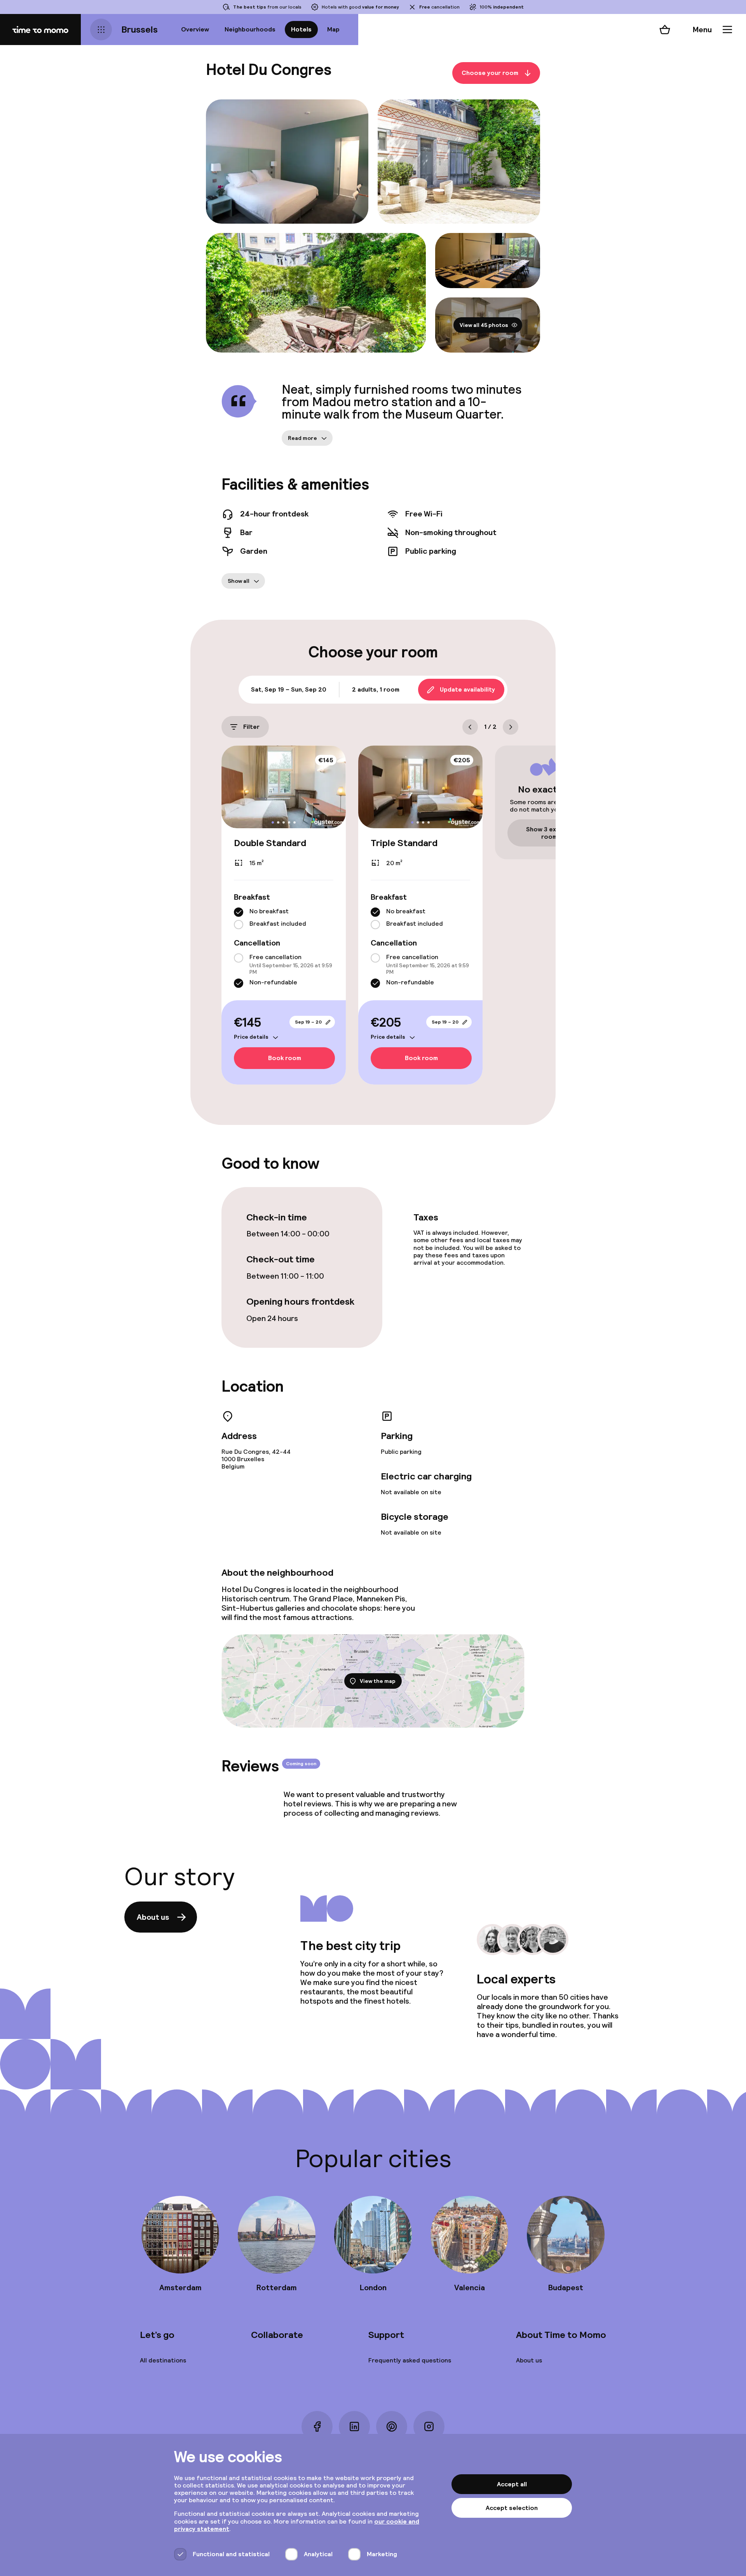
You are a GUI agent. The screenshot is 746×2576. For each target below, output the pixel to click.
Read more (302, 438)
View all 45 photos (484, 325)
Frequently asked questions (410, 2360)
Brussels (139, 29)
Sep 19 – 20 (308, 1022)
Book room (285, 1058)
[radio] (239, 912)
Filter (251, 727)
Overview (195, 29)
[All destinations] (101, 30)
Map (333, 29)
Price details (251, 1037)
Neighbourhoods (250, 29)
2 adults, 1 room (376, 689)
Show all (239, 581)
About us (153, 1917)
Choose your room (490, 73)
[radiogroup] (284, 918)
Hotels (301, 29)
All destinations (163, 2360)
